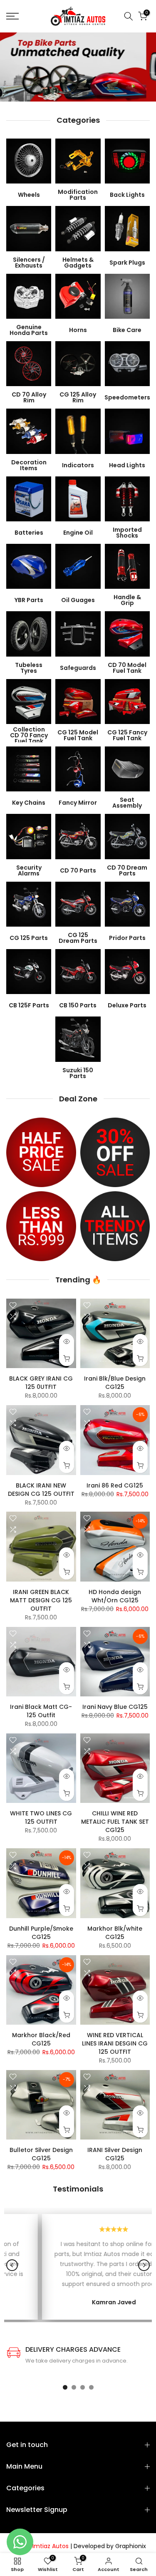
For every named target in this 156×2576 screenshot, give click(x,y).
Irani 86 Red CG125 (115, 1485)
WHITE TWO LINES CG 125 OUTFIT (41, 1817)
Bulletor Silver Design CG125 (41, 2154)
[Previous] (12, 2265)
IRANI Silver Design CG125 (115, 2154)
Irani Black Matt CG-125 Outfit (41, 1711)
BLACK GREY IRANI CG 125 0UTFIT (41, 1383)
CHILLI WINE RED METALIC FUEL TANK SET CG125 (115, 1822)
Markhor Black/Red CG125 (41, 2039)
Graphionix (131, 2546)
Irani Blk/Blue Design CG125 (115, 1383)
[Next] (144, 2265)
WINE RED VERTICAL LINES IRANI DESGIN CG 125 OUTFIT (115, 2043)
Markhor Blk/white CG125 (115, 1933)
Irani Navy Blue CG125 (115, 1707)
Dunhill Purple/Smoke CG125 (41, 1933)
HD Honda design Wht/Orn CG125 (115, 1596)
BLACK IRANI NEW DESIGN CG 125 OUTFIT (41, 1490)
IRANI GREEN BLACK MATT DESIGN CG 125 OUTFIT (41, 1600)
